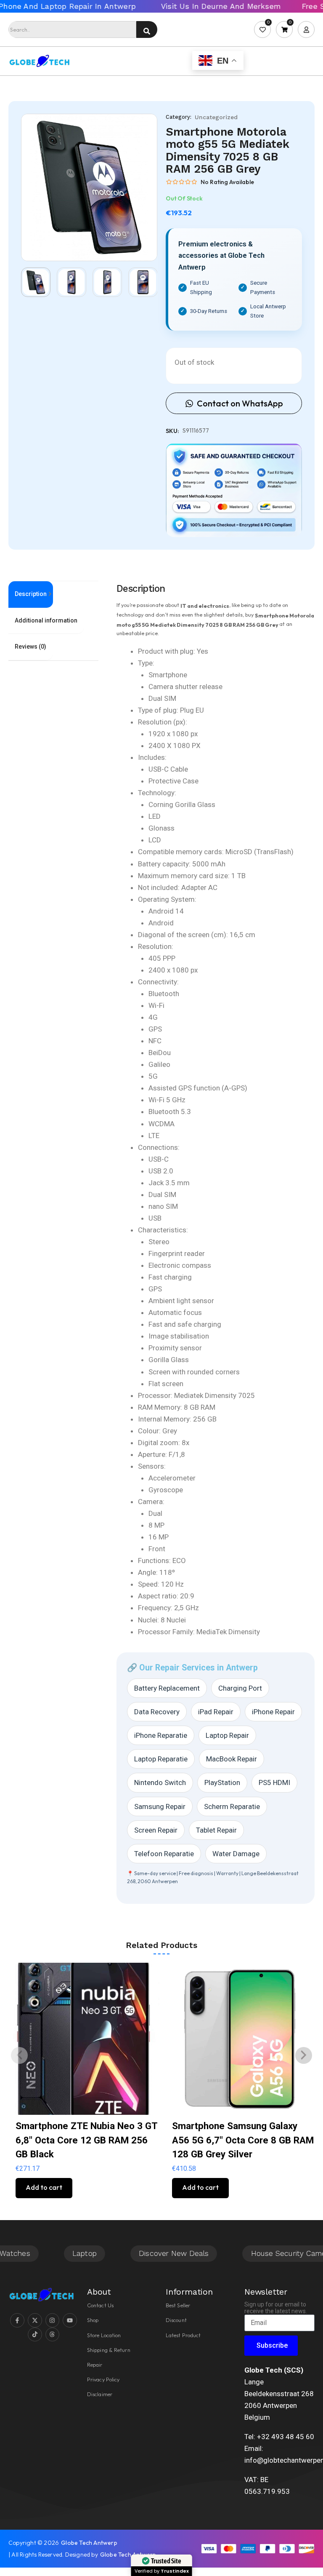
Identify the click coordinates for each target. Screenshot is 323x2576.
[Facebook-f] (17, 2320)
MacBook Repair (232, 1759)
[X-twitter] (35, 2320)
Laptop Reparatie (161, 1759)
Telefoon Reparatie (164, 1854)
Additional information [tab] (46, 620)
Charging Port (240, 1688)
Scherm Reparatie (232, 1806)
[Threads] (53, 2335)
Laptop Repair (227, 1735)
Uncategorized (216, 117)
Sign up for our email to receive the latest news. (276, 2308)
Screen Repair (156, 1830)
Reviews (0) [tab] (30, 647)
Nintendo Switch (160, 1782)
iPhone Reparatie (161, 1735)
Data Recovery (157, 1712)
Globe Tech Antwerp (89, 2543)
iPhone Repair (273, 1712)
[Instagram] (53, 2320)
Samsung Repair (160, 1806)
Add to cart (44, 2187)
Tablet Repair (216, 1830)
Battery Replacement (167, 1688)
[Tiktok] (35, 2335)
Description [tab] (31, 594)
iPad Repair (216, 1712)
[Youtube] (70, 2320)
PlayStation (222, 1782)
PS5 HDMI (274, 1782)
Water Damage (236, 1854)
